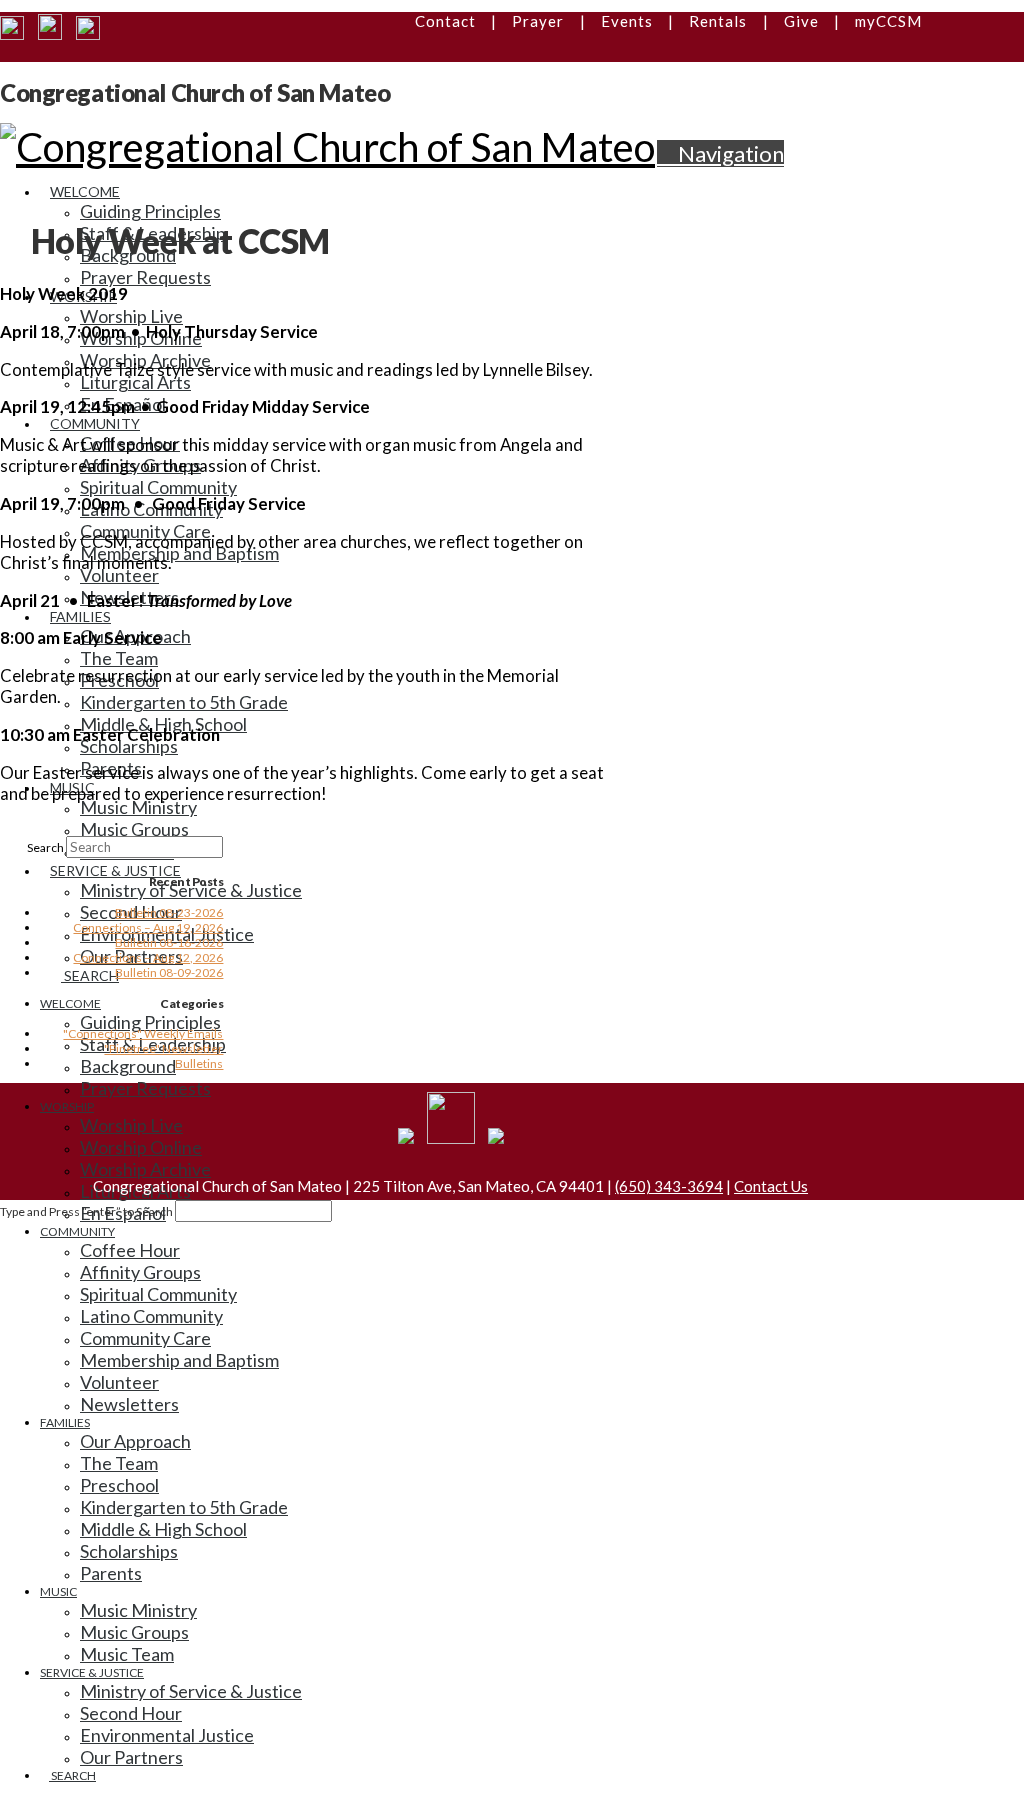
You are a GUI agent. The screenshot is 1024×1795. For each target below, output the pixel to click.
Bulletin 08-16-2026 (169, 942)
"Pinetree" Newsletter (163, 1048)
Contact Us (771, 1186)
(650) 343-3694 (669, 1186)
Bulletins (199, 1063)
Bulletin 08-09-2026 (169, 972)
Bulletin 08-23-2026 (169, 912)
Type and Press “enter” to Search (86, 1211)
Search (45, 847)
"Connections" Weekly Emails (143, 1033)
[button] (720, 153)
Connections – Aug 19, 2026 (148, 927)
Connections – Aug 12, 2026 (148, 957)
